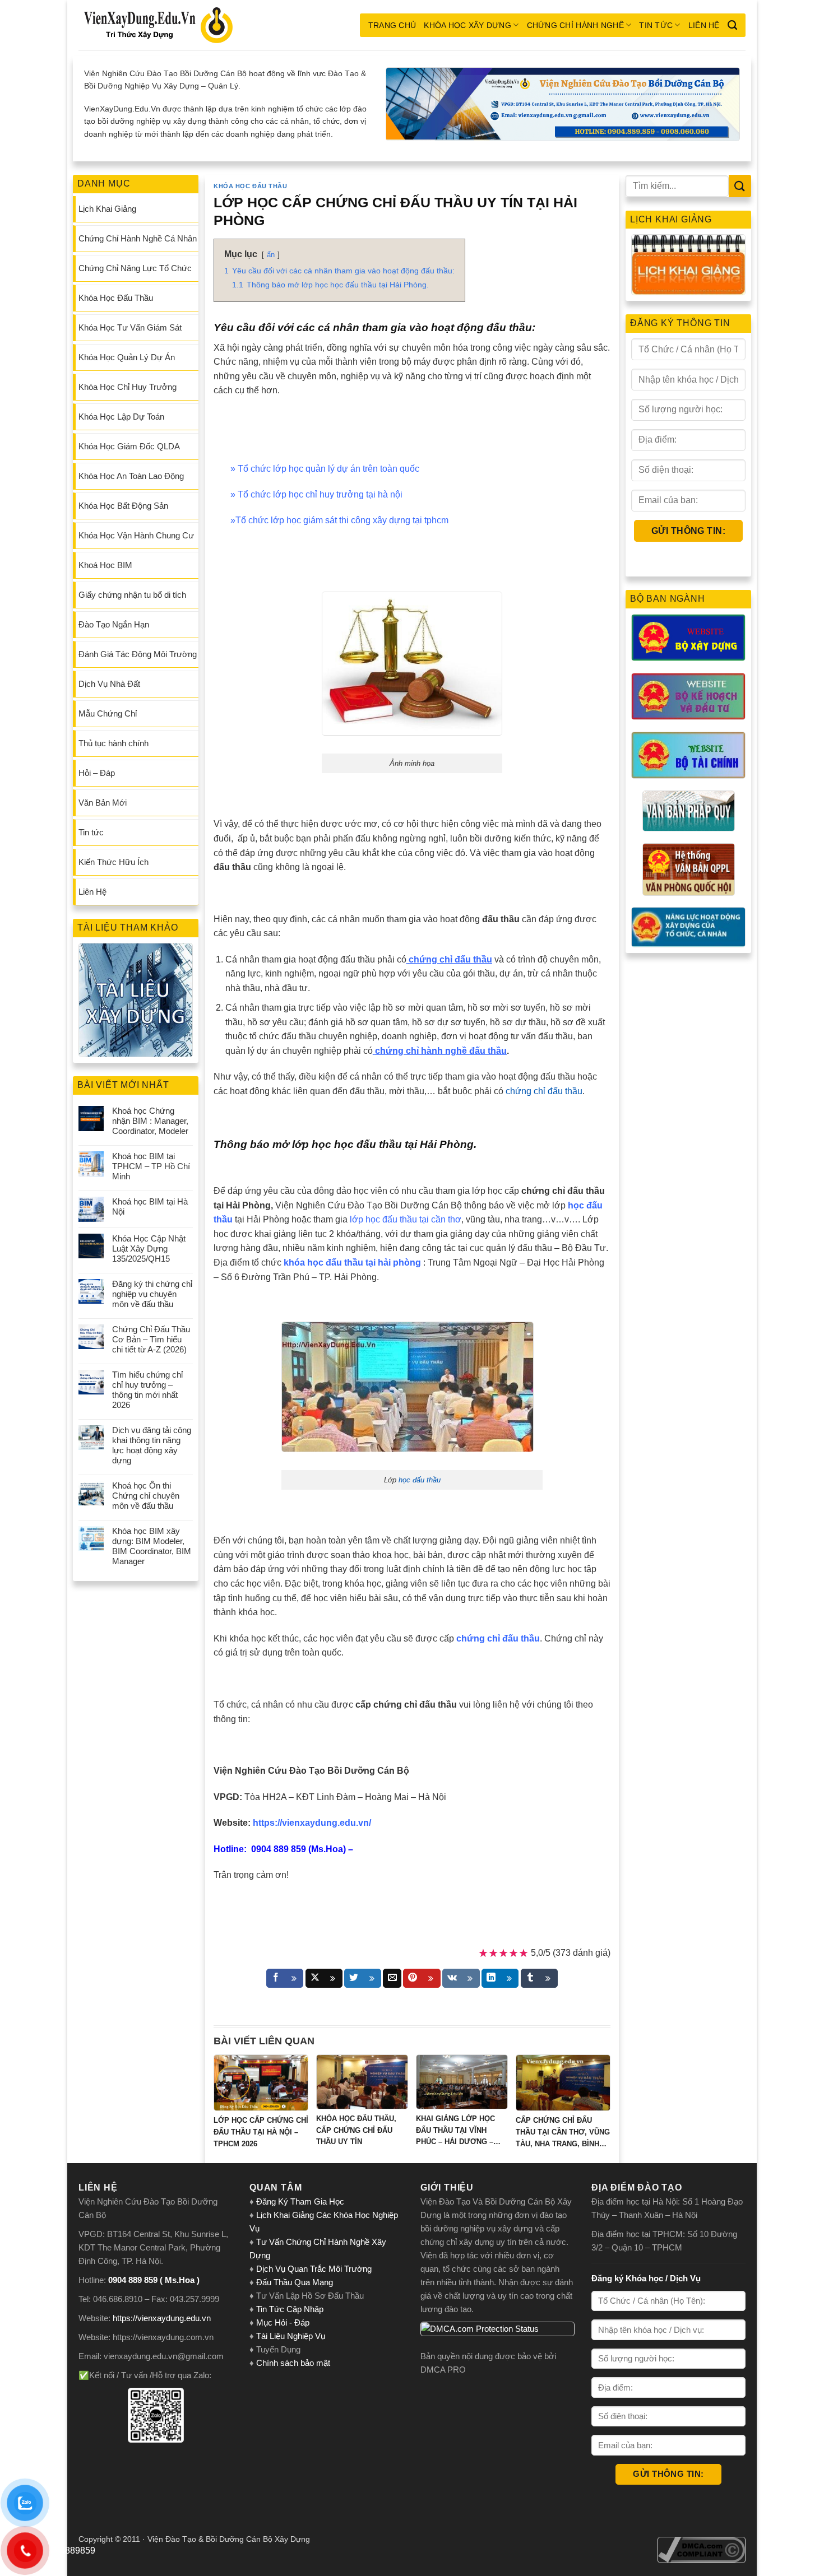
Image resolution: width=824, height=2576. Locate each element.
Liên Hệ (704, 25)
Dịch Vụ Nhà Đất (109, 684)
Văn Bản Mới (103, 803)
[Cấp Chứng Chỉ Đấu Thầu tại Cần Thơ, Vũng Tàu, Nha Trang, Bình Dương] (563, 2083)
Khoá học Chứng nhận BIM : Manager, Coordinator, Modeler (150, 1121)
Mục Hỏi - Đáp (283, 2322)
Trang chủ (392, 25)
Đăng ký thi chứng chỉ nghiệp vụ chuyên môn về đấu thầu (152, 1294)
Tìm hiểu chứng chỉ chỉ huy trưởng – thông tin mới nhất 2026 (147, 1390)
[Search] (732, 25)
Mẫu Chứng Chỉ (108, 713)
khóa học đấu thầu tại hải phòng (352, 1263)
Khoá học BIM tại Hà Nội (150, 1206)
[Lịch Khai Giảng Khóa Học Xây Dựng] (688, 265)
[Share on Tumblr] (539, 1978)
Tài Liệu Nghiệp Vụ (291, 2336)
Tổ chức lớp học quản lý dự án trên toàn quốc (328, 469)
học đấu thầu (420, 1480)
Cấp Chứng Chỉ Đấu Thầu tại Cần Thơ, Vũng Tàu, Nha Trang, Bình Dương (563, 2133)
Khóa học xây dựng (467, 25)
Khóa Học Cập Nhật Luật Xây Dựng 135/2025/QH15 (149, 1249)
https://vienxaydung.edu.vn (162, 2318)
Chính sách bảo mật (293, 2363)
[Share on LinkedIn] (500, 1978)
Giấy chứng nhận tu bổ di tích (132, 595)
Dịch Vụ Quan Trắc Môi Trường (314, 2269)
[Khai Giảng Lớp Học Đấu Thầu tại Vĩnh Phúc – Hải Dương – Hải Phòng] (462, 2082)
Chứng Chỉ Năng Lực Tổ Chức (135, 268)
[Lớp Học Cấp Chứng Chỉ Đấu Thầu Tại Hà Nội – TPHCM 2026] (261, 2083)
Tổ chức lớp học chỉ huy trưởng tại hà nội (320, 494)
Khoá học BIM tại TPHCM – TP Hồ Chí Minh (151, 1166)
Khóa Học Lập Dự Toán (121, 417)
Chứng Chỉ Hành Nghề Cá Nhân (138, 238)
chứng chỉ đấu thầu (544, 1091)
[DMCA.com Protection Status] (497, 2329)
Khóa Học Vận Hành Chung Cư (136, 535)
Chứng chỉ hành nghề (575, 25)
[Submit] (740, 186)
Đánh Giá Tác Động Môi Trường (138, 654)
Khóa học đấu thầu (251, 186)
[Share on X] (324, 1978)
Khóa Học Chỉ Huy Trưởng (128, 387)
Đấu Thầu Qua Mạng (295, 2282)
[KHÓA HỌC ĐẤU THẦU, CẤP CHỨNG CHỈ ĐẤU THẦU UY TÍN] (362, 2082)
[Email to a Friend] (392, 1978)
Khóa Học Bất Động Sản (123, 506)
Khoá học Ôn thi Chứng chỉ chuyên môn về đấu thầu (146, 1496)
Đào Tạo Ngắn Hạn (114, 624)
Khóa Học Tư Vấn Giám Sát (130, 327)
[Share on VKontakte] (461, 1978)
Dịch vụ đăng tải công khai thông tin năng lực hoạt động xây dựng (152, 1445)
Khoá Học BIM (105, 565)
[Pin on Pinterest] (422, 1978)
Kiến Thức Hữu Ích (114, 862)
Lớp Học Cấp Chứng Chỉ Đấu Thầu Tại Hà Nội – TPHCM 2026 (261, 2132)
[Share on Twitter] (363, 1978)
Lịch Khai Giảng (107, 209)
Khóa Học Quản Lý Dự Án (127, 357)
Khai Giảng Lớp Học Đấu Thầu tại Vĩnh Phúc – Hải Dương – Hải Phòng (455, 2131)
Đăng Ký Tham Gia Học (301, 2201)
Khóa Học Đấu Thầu (116, 298)
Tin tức (656, 25)
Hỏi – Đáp (97, 773)
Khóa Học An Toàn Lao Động (131, 476)
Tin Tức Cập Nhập (290, 2309)
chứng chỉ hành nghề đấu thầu (441, 1051)
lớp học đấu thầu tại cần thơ (406, 1219)
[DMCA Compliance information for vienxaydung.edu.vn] (702, 2549)
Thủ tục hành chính (114, 743)
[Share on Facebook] (285, 1978)
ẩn (271, 255)
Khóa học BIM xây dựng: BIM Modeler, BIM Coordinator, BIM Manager (152, 1546)
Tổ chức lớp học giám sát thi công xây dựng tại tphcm (342, 520)
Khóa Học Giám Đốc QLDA (129, 446)
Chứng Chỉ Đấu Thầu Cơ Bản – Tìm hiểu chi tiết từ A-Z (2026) (151, 1339)
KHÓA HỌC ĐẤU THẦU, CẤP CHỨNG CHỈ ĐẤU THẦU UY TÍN (356, 2130)
